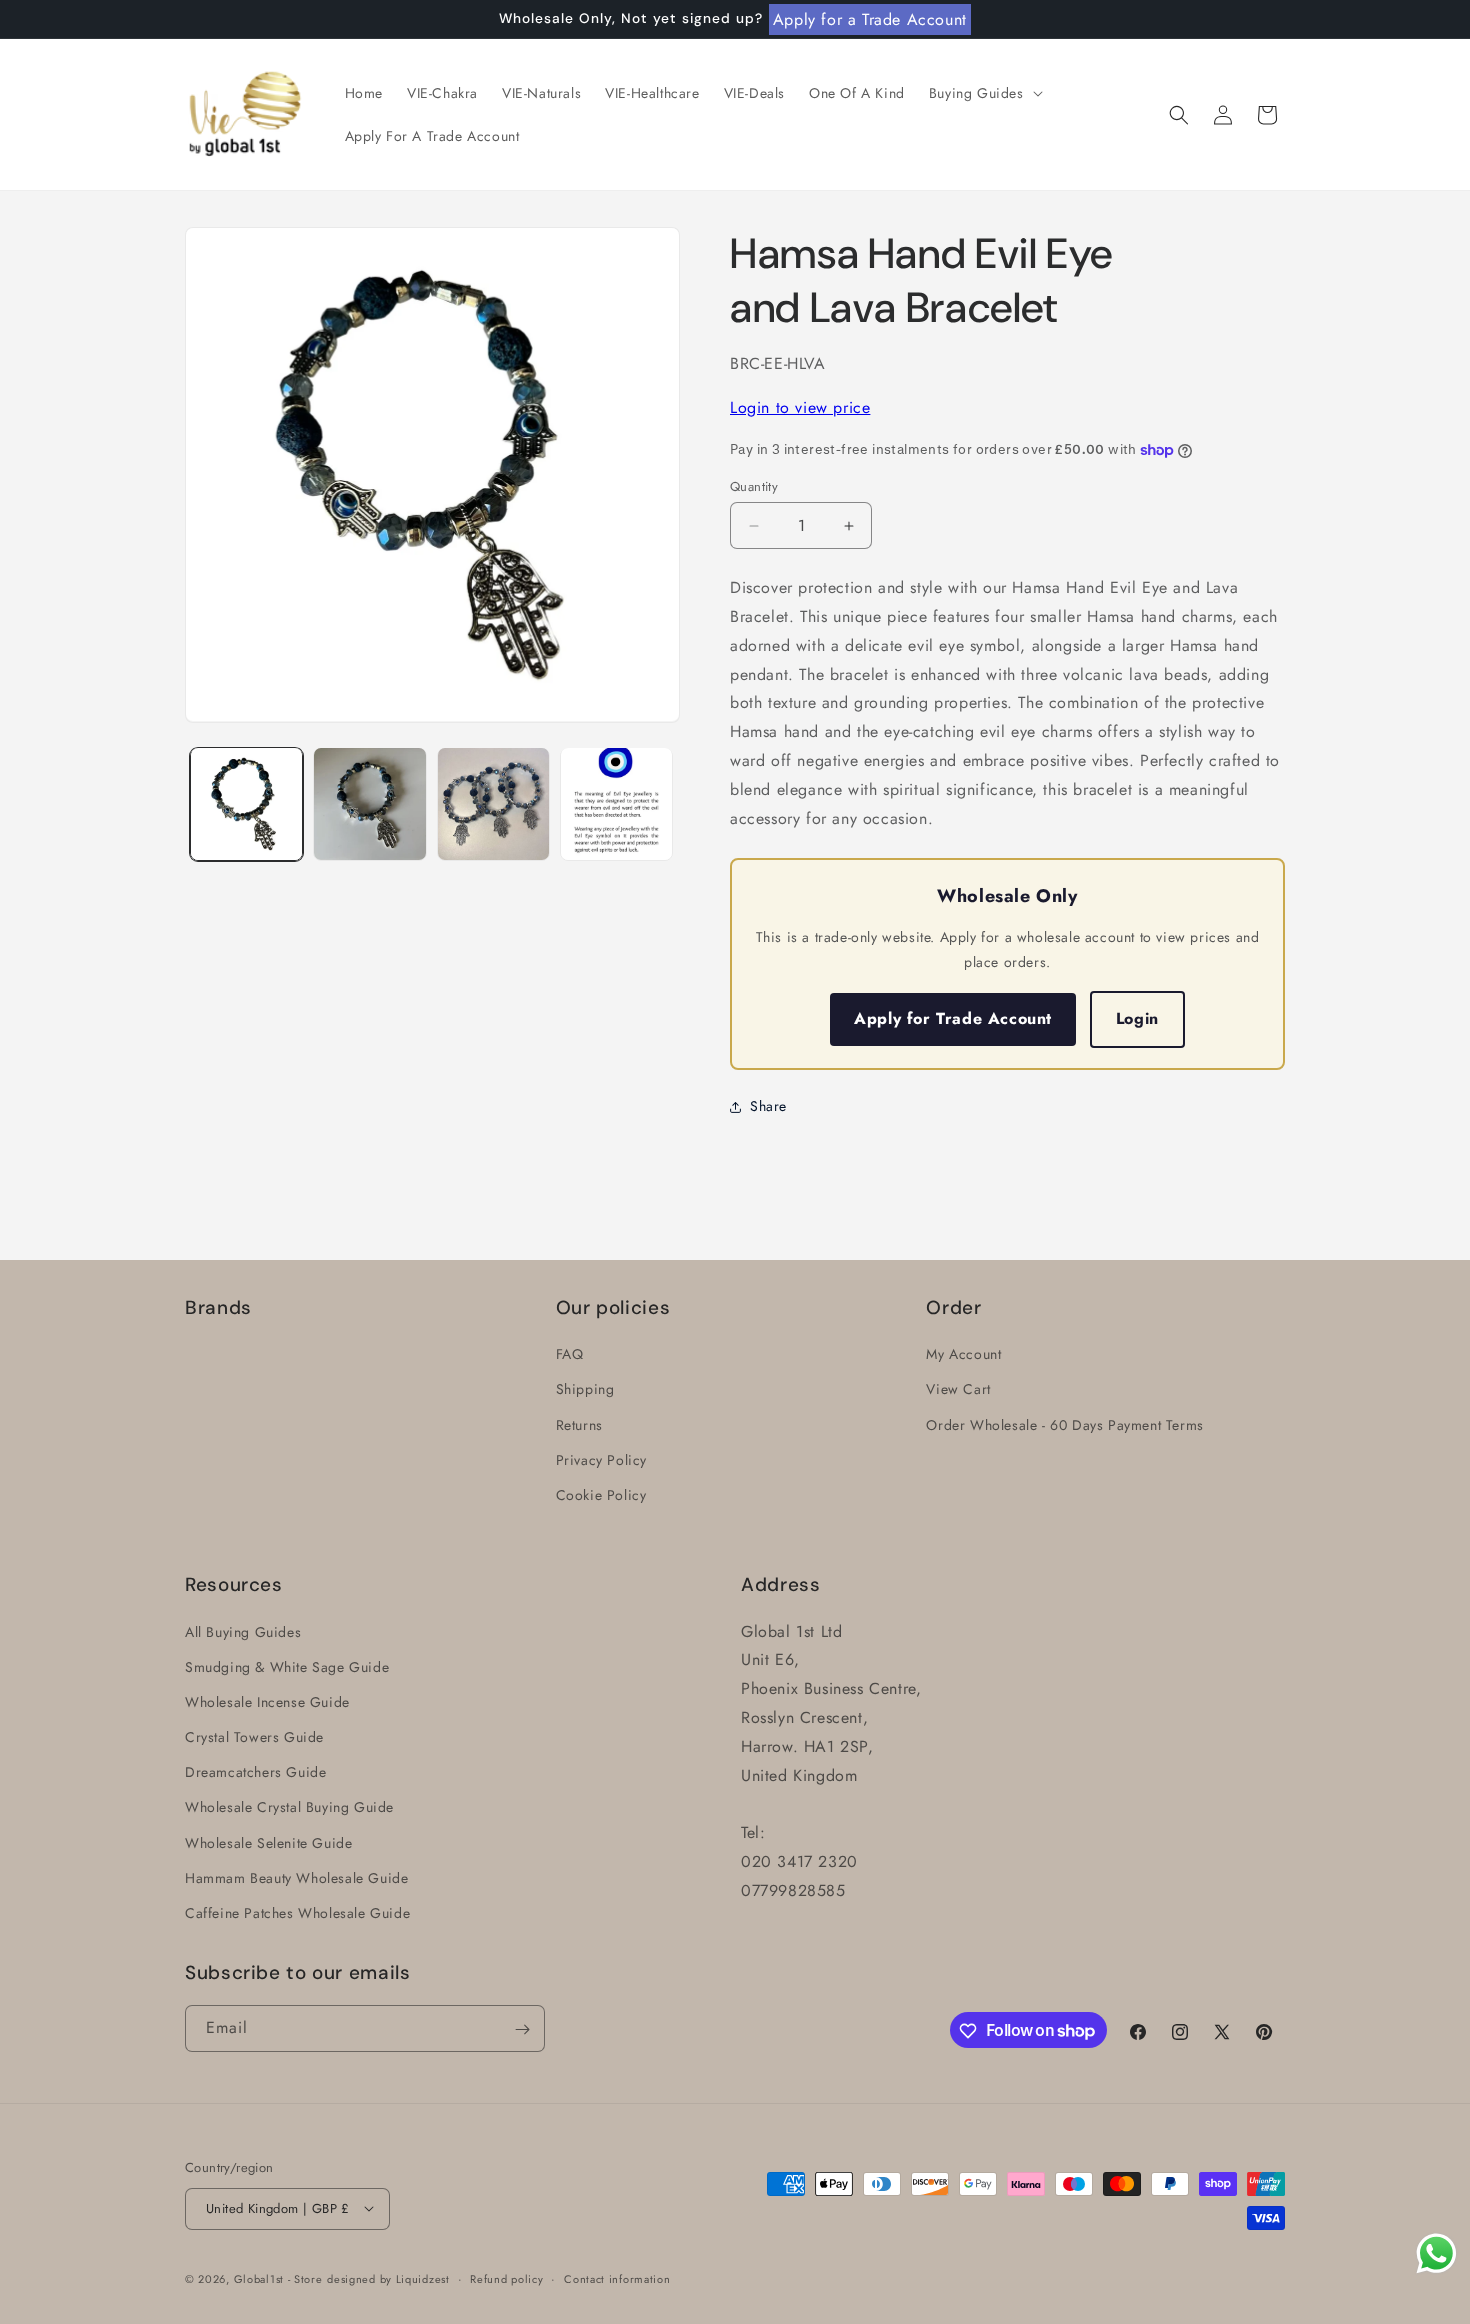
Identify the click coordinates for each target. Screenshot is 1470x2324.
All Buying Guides (243, 1632)
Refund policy (506, 2278)
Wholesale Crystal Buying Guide (289, 1807)
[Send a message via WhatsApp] (1436, 2253)
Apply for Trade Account (953, 1018)
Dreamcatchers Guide (255, 1772)
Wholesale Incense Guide (267, 1702)
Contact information (617, 2278)
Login (1137, 1018)
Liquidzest (423, 2278)
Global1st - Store (278, 2278)
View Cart (958, 1389)
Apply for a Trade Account (870, 19)
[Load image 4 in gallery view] (616, 803)
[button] (984, 93)
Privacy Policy (601, 1460)
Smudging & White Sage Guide (287, 1667)
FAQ (570, 1354)
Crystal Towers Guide (254, 1737)
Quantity (754, 486)
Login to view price (800, 407)
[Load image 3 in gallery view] (493, 803)
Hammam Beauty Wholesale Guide (296, 1878)
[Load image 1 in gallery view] (246, 803)
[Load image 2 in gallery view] (369, 803)
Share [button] (768, 1106)
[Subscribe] (522, 2029)
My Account (963, 1354)
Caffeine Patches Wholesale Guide (297, 1913)
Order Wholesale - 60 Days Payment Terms (1064, 1425)
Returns (579, 1425)
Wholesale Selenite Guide (268, 1843)
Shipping (585, 1389)
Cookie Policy (601, 1495)
